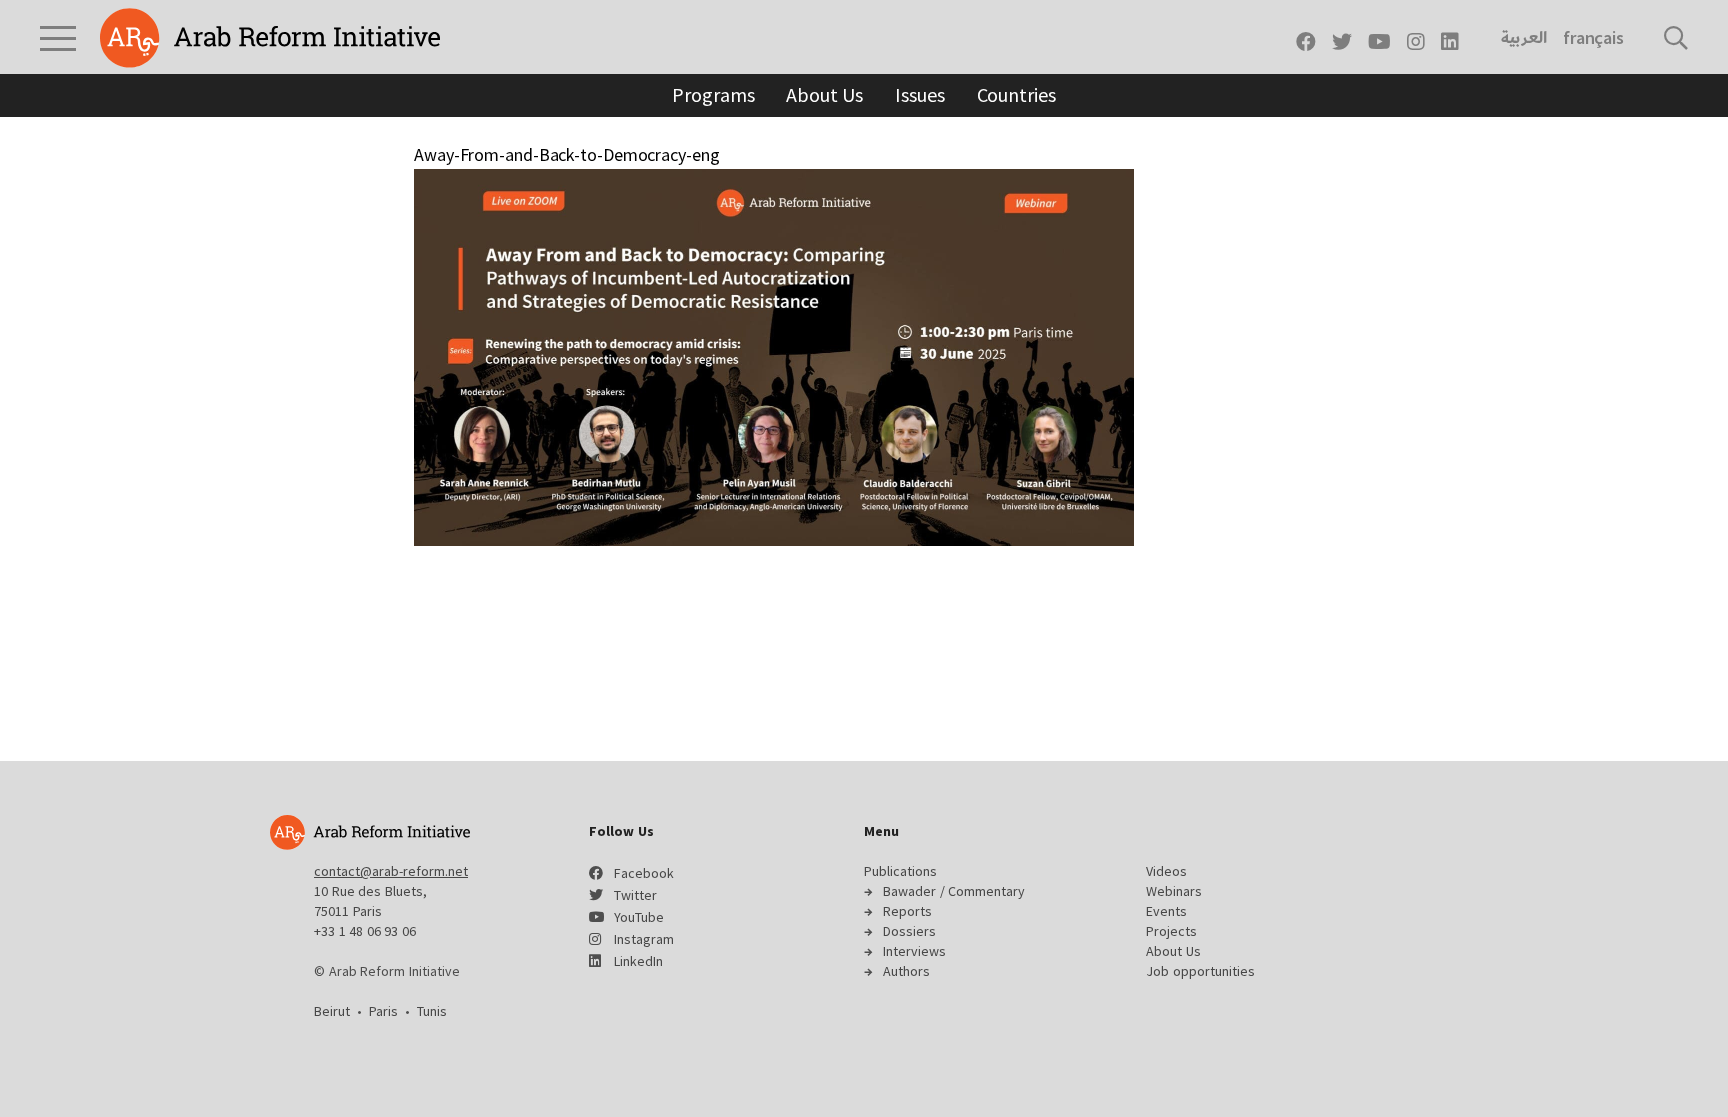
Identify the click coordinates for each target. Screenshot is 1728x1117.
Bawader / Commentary (954, 891)
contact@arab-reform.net (391, 871)
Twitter (635, 895)
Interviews (914, 951)
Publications (900, 871)
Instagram (644, 939)
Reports (907, 911)
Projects (1171, 931)
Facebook (644, 873)
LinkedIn (638, 961)
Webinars (1174, 891)
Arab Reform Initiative (270, 38)
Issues (919, 94)
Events (1166, 911)
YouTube (639, 917)
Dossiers (909, 931)
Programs (713, 94)
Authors (906, 971)
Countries (1016, 94)
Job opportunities (1200, 971)
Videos (1166, 871)
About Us (824, 94)
